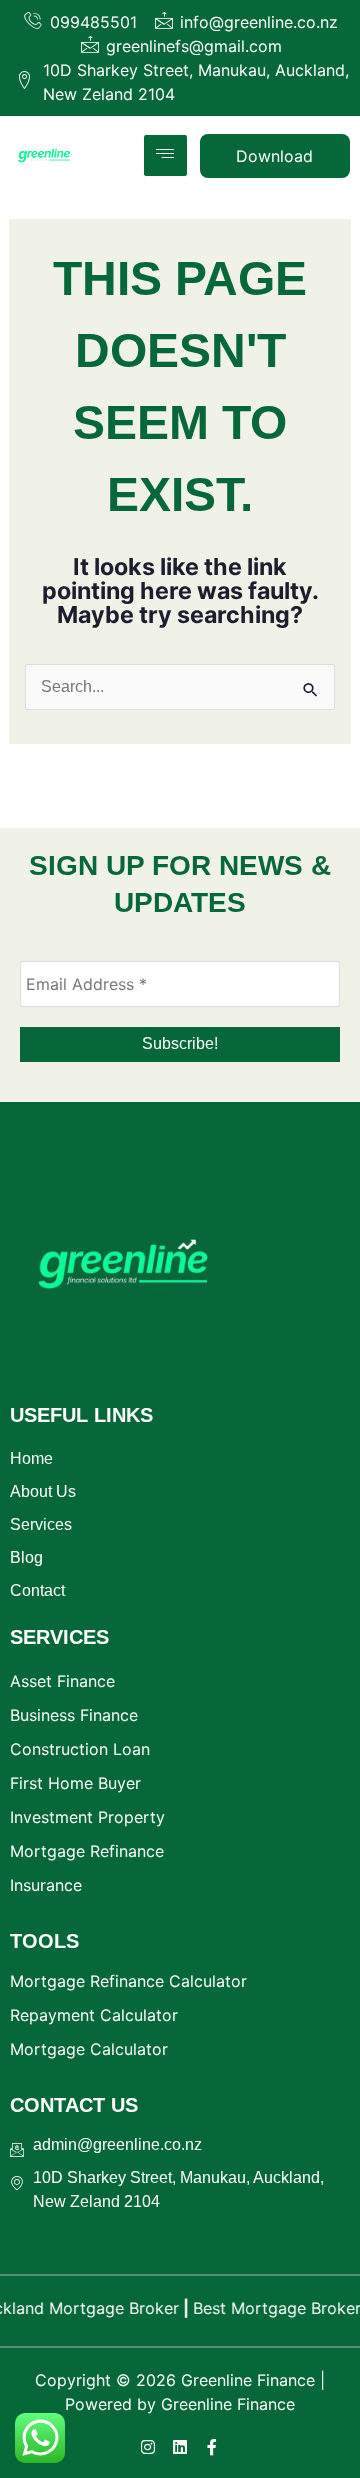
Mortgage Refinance (87, 1851)
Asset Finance (62, 1681)
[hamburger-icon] (165, 155)
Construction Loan (80, 1749)
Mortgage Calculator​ (89, 2049)
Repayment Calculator (94, 2015)
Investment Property (87, 1817)
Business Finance (74, 1715)
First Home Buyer (75, 1783)
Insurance (46, 1885)
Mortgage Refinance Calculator (128, 1981)
